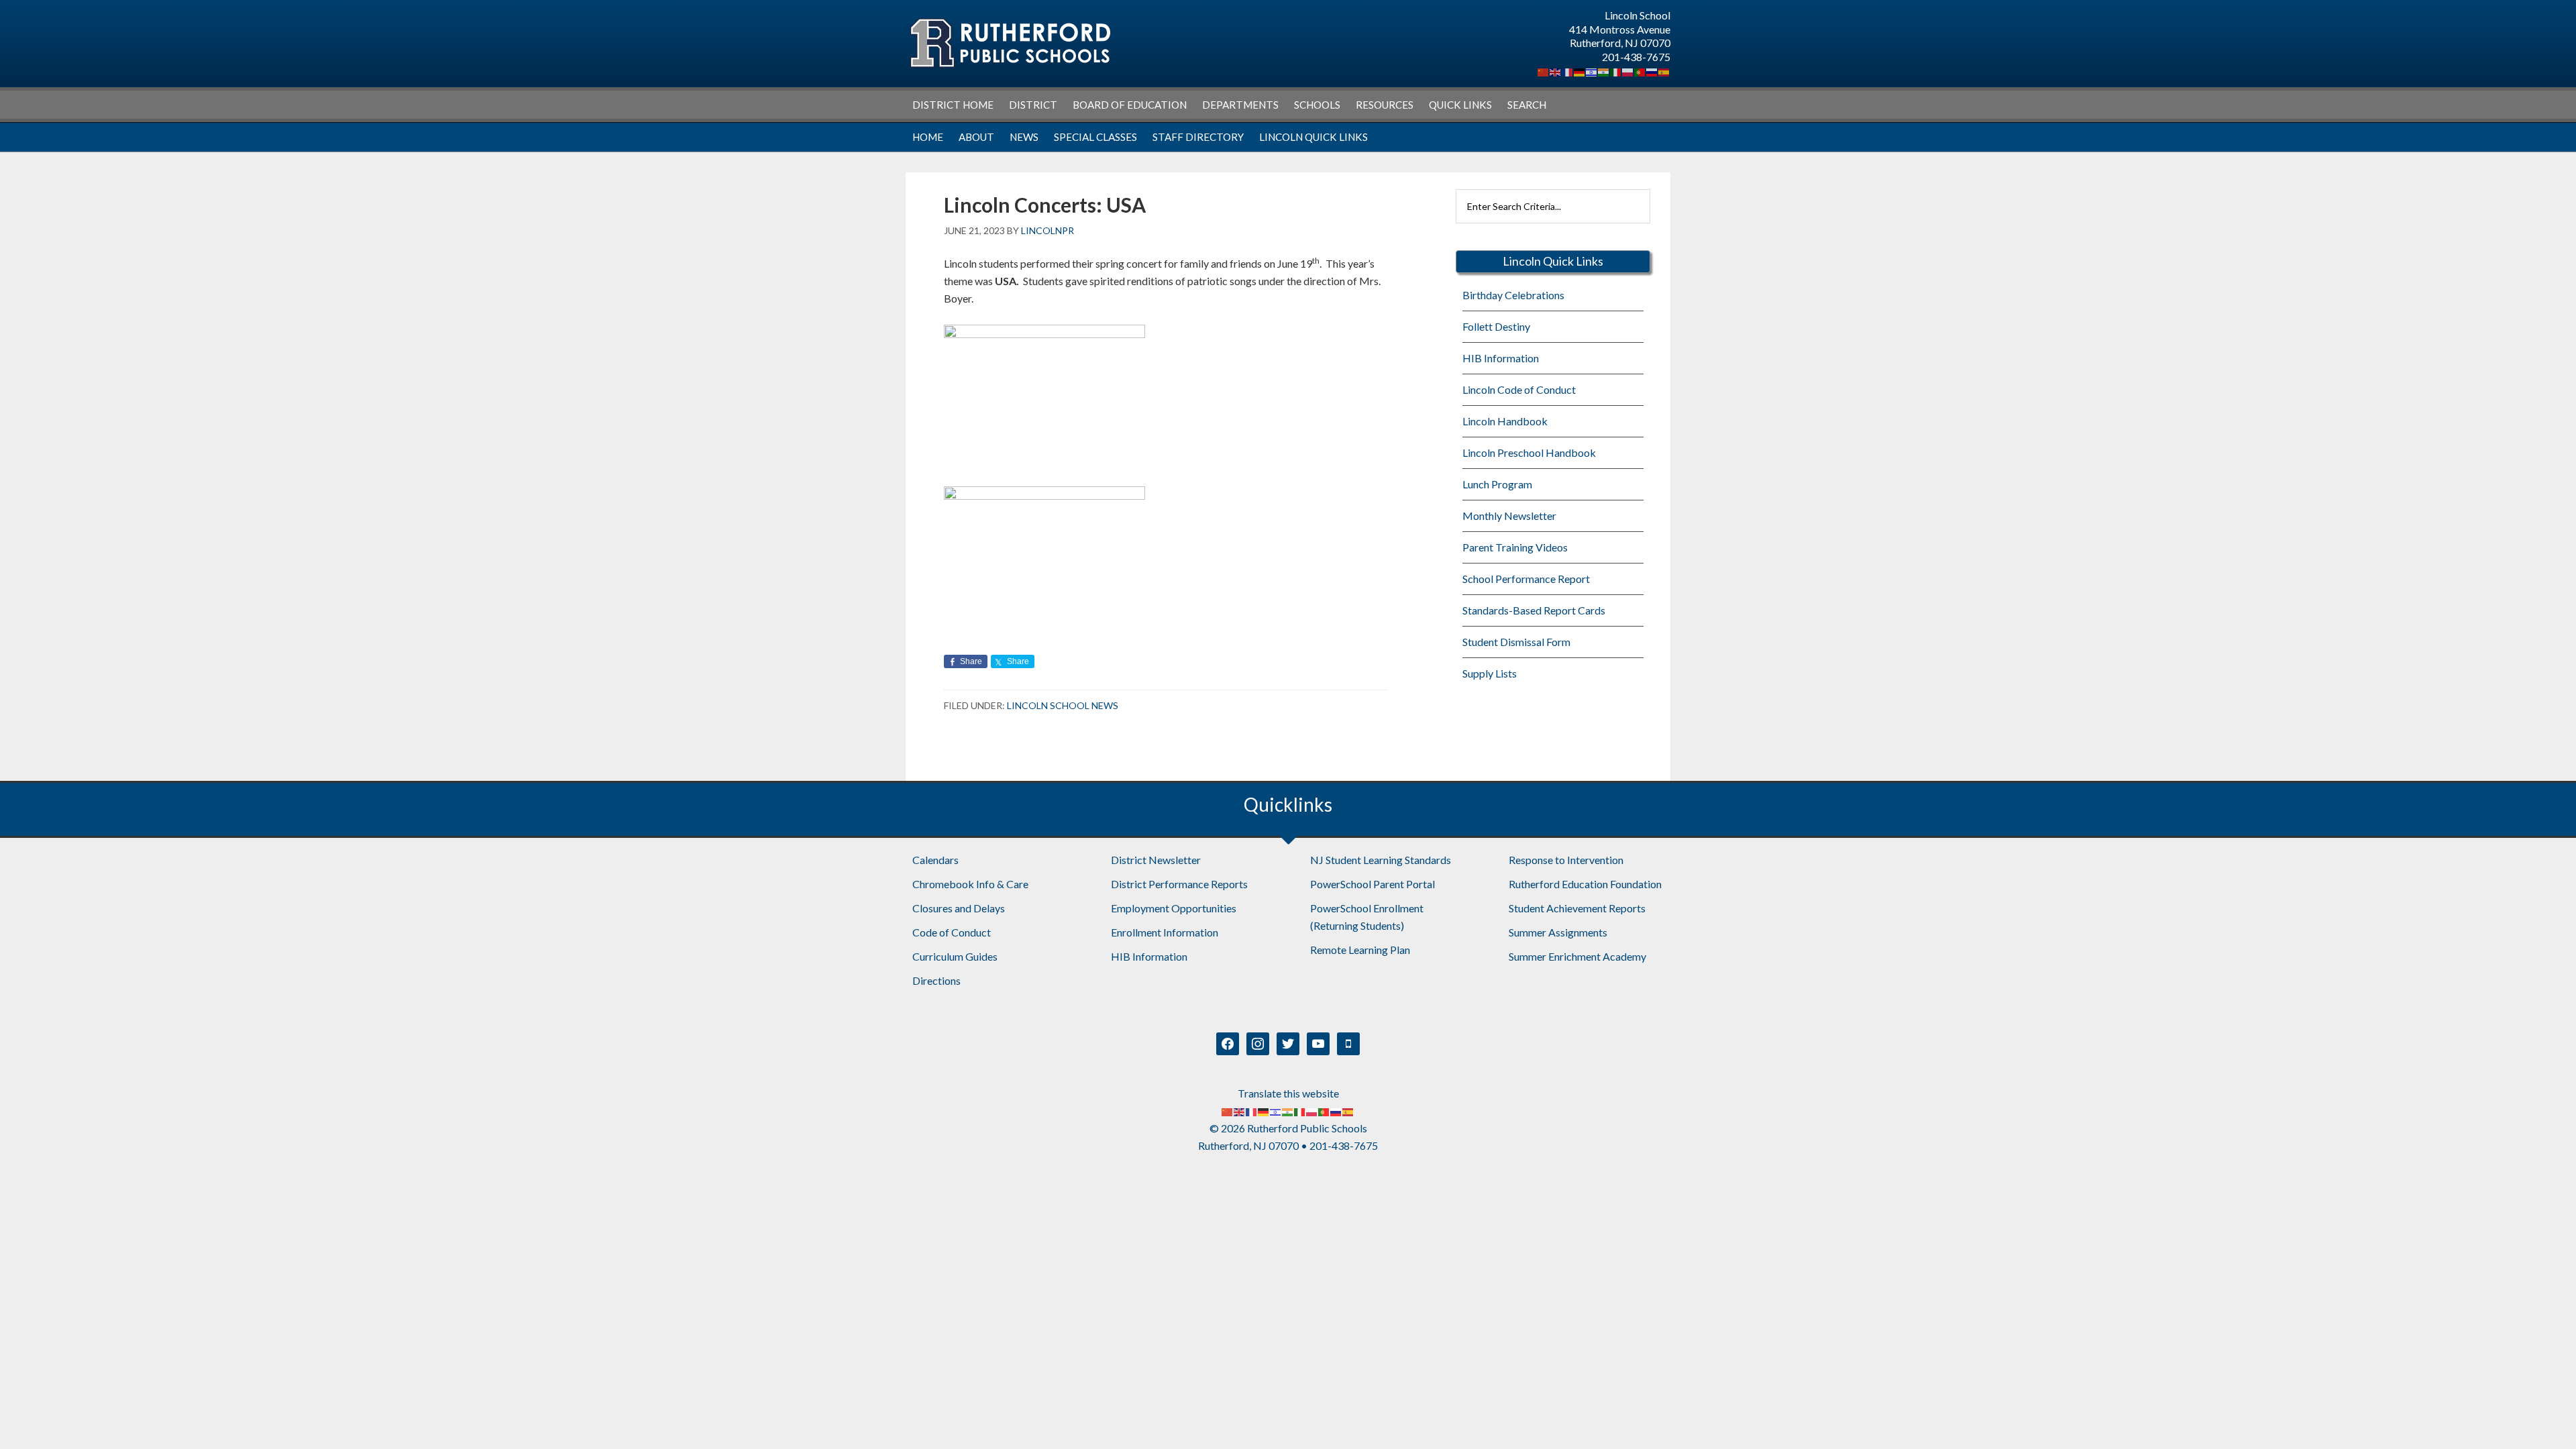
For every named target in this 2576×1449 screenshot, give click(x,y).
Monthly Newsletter (1509, 516)
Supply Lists (1490, 673)
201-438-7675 (1636, 57)
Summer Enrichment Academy (1577, 956)
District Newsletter (1156, 860)
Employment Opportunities (1174, 908)
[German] (1580, 71)
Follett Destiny (1496, 326)
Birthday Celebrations (1513, 295)
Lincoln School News (1063, 705)
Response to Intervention (1566, 860)
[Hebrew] (1592, 71)
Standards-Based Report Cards (1534, 610)
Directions (936, 980)
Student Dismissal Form (1516, 642)
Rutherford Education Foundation (1585, 884)
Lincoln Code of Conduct (1519, 389)
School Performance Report (1526, 579)
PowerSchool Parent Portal (1373, 884)
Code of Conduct (952, 932)
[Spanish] (1664, 71)
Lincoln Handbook (1505, 421)
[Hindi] (1604, 71)
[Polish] (1628, 71)
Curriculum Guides (955, 956)
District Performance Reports (1179, 884)
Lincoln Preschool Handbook (1529, 452)
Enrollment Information (1165, 932)
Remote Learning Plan (1360, 950)
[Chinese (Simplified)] (1544, 71)
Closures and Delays (959, 908)
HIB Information (1501, 358)
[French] (1568, 71)
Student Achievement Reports (1577, 908)
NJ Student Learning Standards (1381, 860)
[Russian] (1652, 71)
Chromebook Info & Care (970, 884)
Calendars (935, 860)
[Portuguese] (1640, 71)
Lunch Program (1497, 484)
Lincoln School (1010, 43)
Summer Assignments (1558, 932)
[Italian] (1616, 71)
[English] (1556, 71)
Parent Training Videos (1515, 547)
